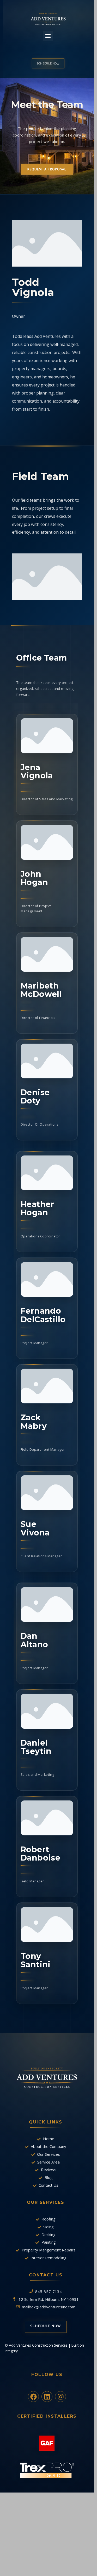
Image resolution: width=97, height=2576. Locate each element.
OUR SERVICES (46, 2202)
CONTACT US (46, 2275)
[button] (48, 36)
